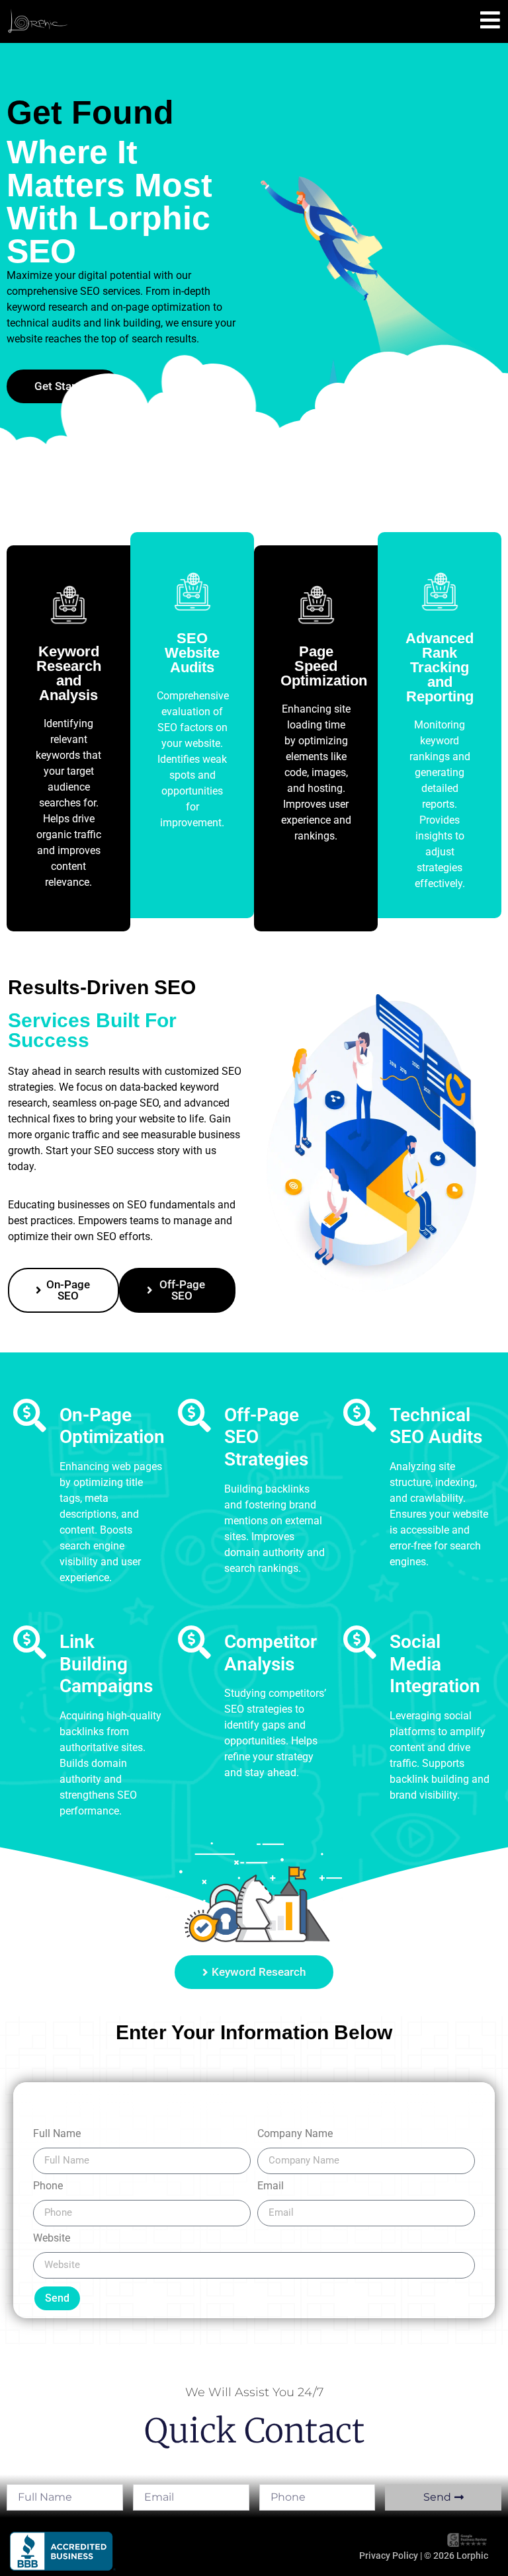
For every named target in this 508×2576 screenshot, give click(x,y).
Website (52, 2239)
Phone (48, 2186)
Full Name (57, 2134)
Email (271, 2186)
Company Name (295, 2134)
